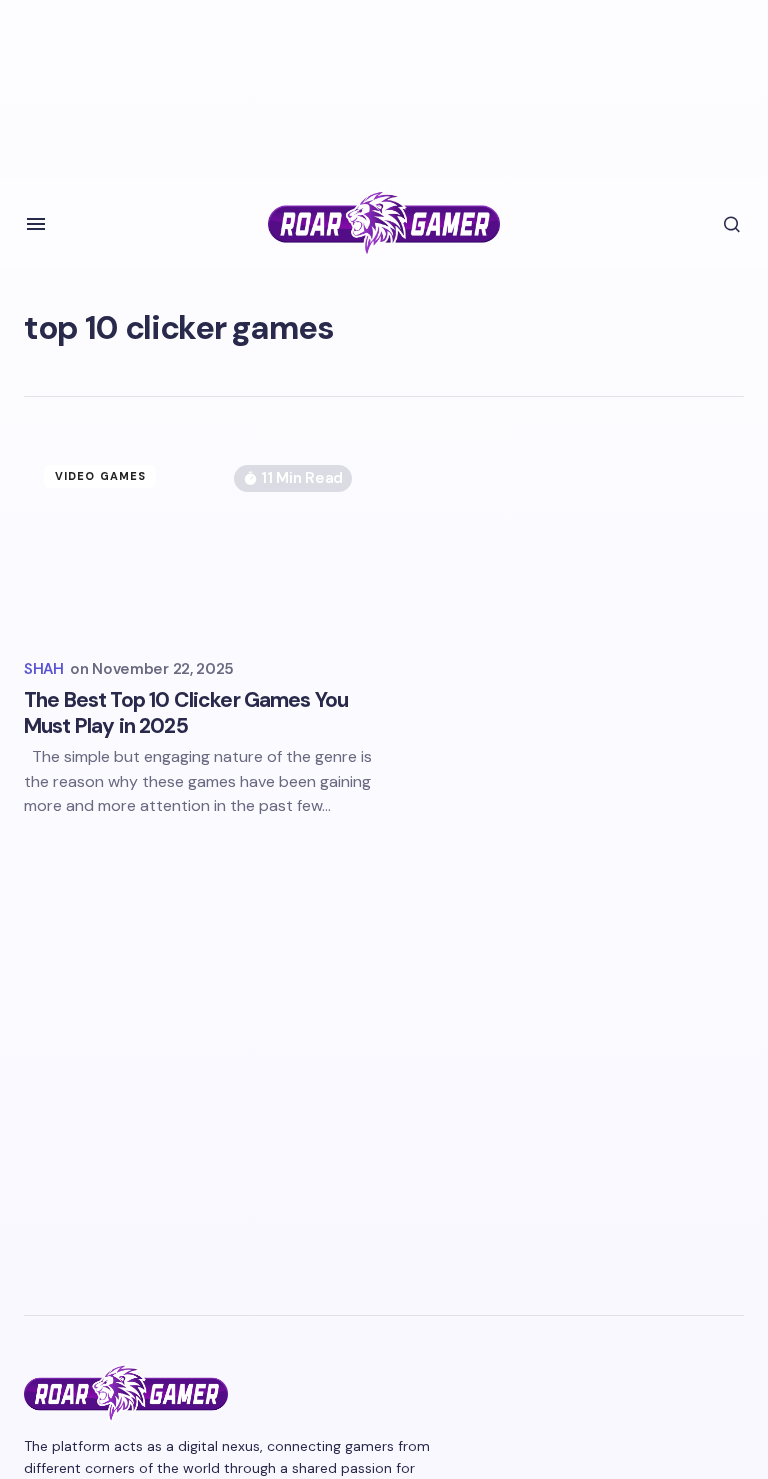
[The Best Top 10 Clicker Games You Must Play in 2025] (198, 543)
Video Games (100, 476)
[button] (36, 224)
